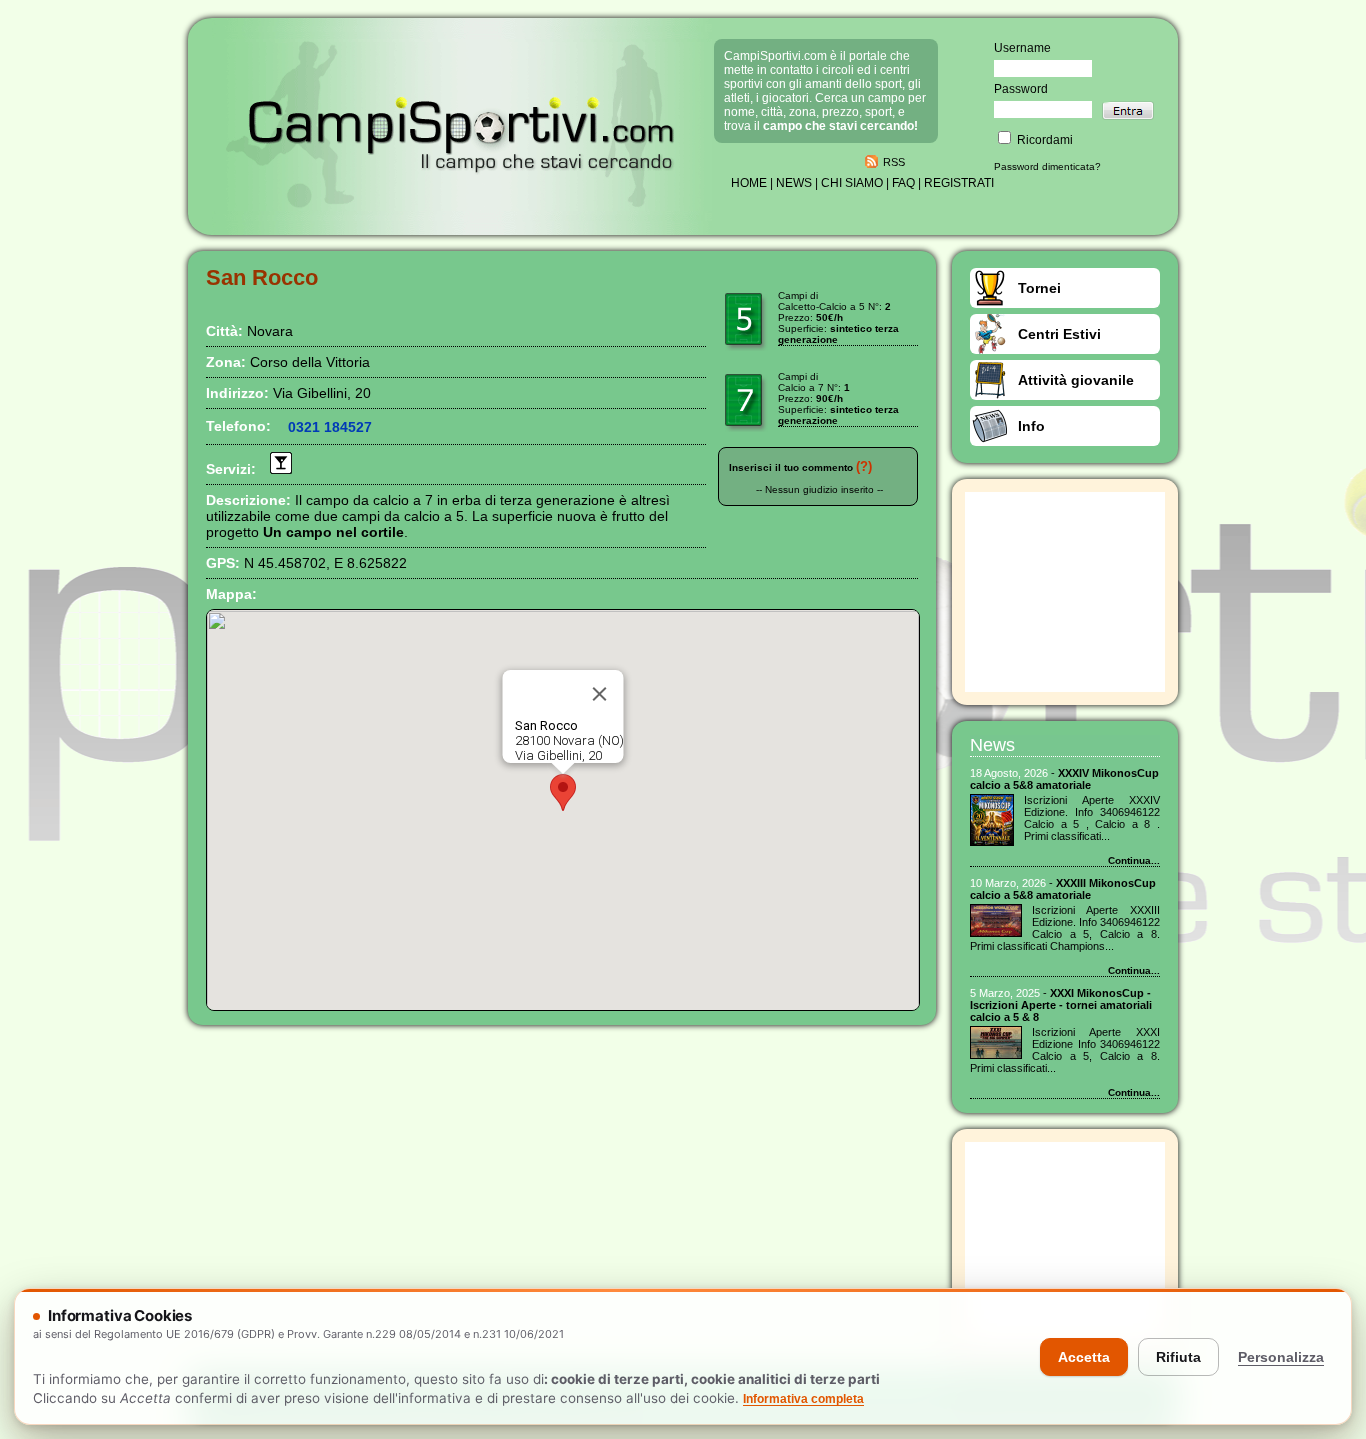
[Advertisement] (1065, 592)
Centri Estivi (1059, 334)
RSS (894, 162)
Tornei (1039, 288)
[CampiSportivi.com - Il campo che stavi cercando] (462, 207)
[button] (563, 792)
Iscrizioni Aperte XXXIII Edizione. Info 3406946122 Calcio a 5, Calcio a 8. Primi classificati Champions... (1065, 928)
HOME (749, 183)
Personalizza (1281, 1357)
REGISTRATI (959, 183)
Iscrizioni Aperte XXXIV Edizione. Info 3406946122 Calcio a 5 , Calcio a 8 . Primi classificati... (1092, 818)
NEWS (794, 183)
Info (1031, 426)
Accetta (1084, 1357)
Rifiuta (1178, 1357)
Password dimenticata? (1047, 166)
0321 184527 (330, 427)
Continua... (1134, 860)
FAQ (903, 183)
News (992, 745)
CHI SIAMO (852, 183)
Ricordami (1043, 140)
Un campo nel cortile (333, 532)
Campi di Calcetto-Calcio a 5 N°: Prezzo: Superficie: (838, 317)
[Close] (600, 694)
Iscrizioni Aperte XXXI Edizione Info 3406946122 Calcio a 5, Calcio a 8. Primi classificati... (1065, 1050)
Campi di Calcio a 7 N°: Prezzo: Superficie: (838, 398)
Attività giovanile (1076, 380)
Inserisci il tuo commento (791, 467)
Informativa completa (803, 1399)
